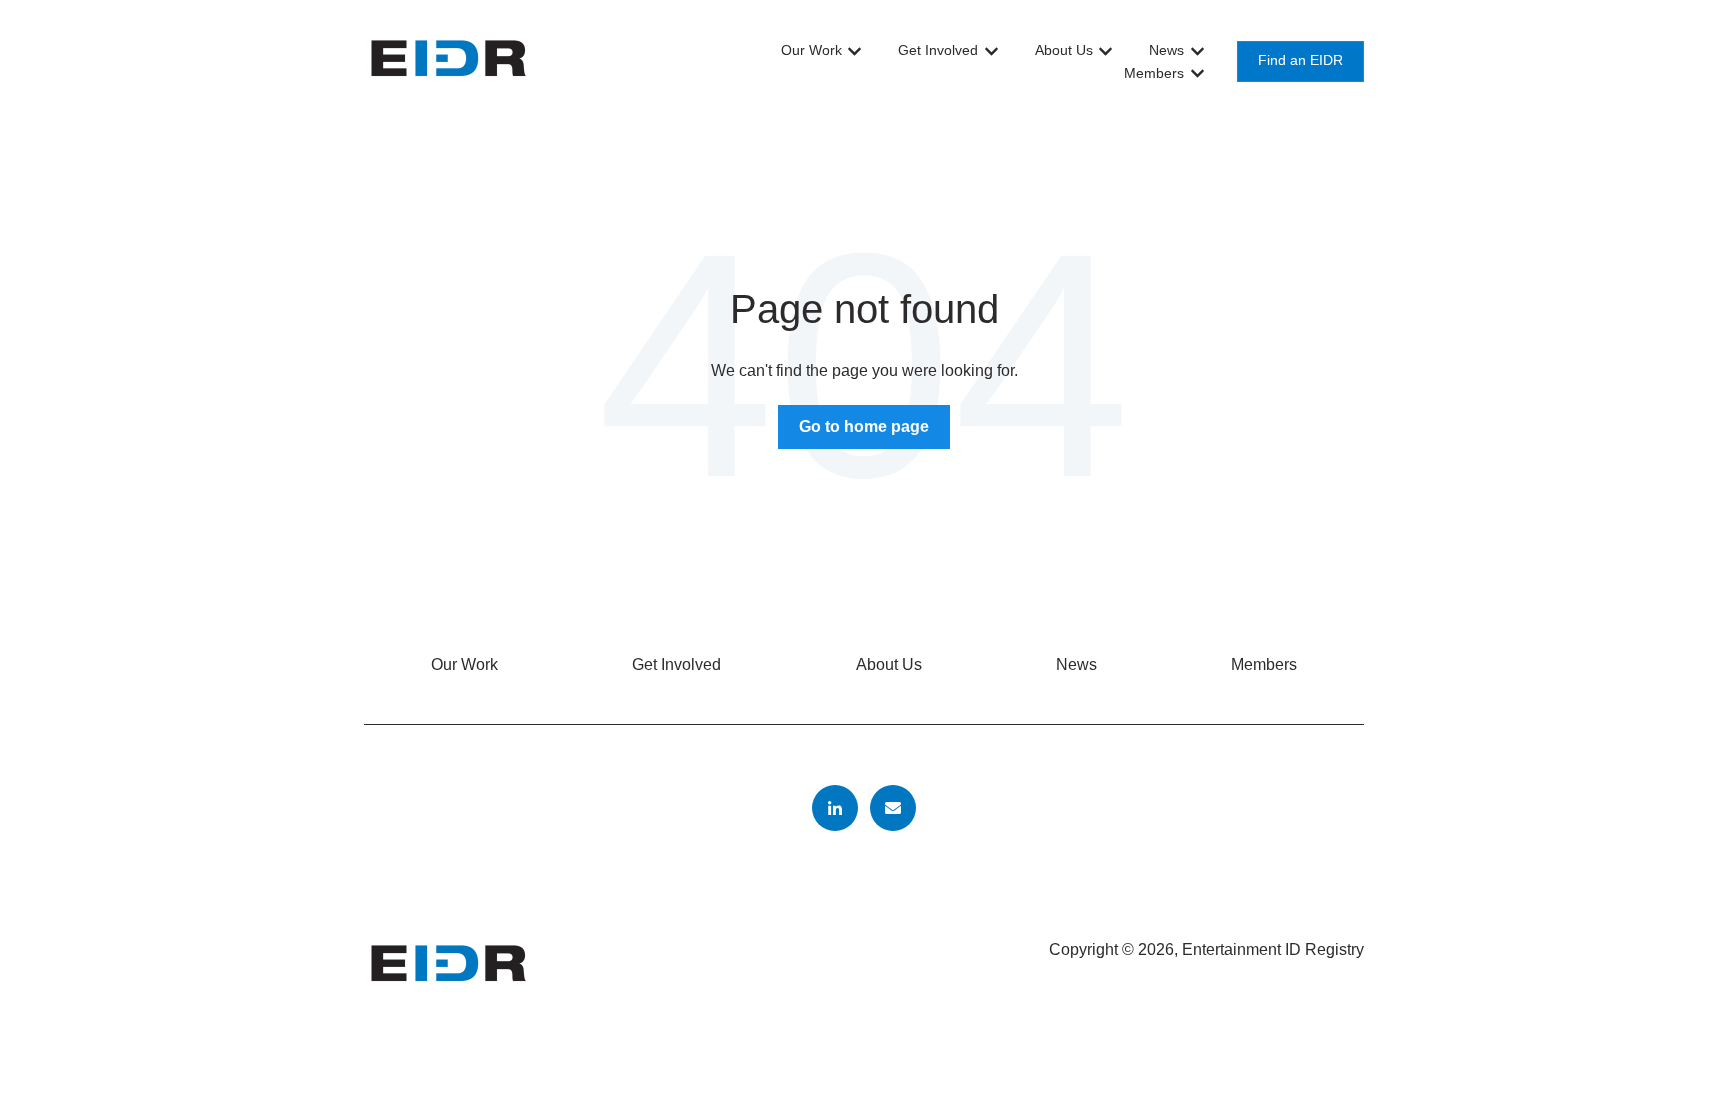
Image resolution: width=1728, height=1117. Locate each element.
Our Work (811, 50)
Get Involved (938, 50)
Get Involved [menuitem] (676, 664)
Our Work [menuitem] (464, 664)
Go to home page (864, 426)
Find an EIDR (1300, 60)
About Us (1064, 50)
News (1166, 50)
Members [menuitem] (1264, 664)
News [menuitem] (1076, 664)
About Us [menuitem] (889, 664)
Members (1154, 73)
